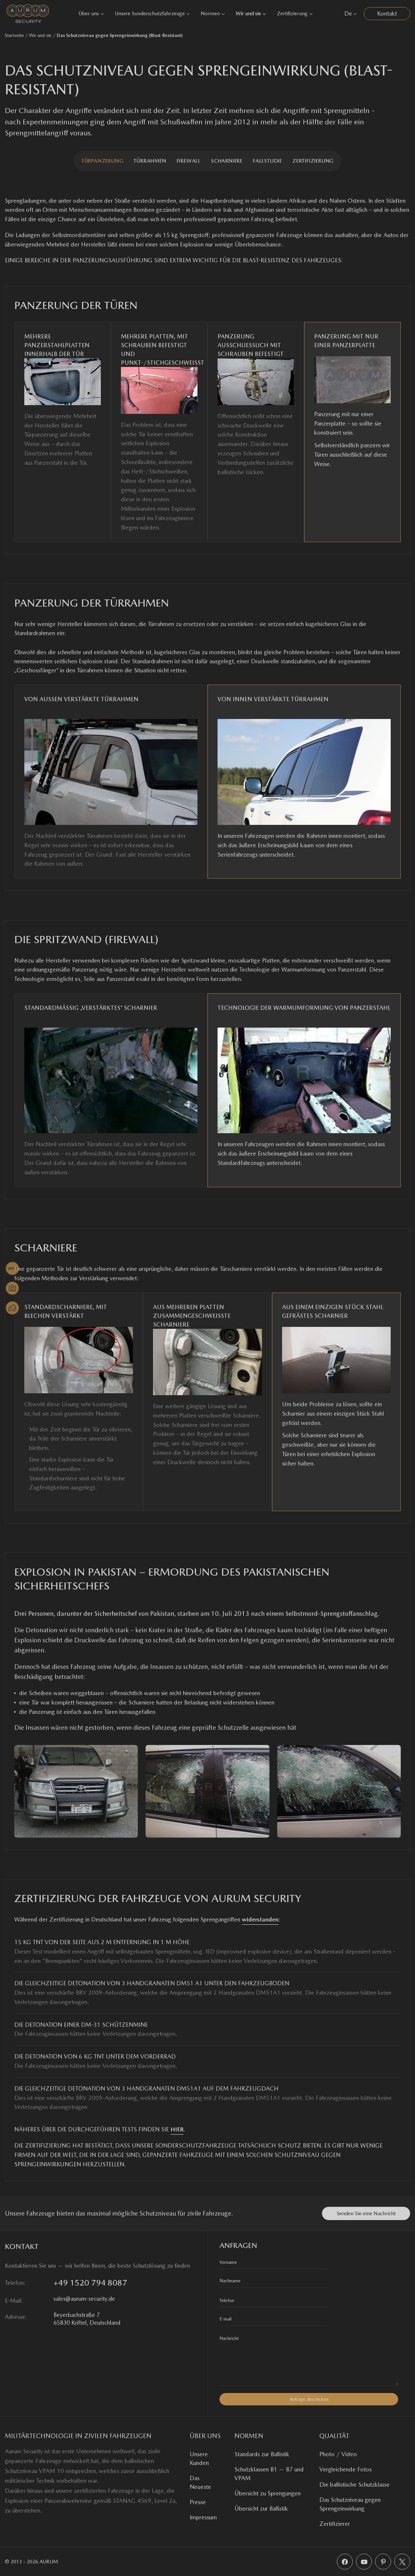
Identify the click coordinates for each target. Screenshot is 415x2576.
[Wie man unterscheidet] (12, 1308)
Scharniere (227, 161)
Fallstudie (267, 161)
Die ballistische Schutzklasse (355, 2485)
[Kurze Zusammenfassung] (12, 1269)
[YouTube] (364, 2562)
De (348, 13)
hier (177, 2129)
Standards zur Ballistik (262, 2454)
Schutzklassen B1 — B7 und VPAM (269, 2474)
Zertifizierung (292, 13)
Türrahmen (150, 161)
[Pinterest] (383, 2562)
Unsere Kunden (199, 2458)
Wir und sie (248, 13)
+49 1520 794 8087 (90, 2283)
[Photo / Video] (12, 1288)
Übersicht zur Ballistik (261, 2508)
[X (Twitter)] (402, 2562)
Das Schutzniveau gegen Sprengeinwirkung (350, 2504)
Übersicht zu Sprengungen (267, 2493)
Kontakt (387, 13)
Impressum (203, 2517)
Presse (198, 2502)
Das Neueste (200, 2482)
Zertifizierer (335, 2524)
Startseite (14, 35)
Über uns (89, 13)
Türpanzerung (102, 161)
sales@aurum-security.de (84, 2299)
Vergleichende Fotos (345, 2469)
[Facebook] (345, 2562)
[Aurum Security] (28, 13)
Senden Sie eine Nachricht (366, 2213)
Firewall (189, 161)
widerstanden (260, 1919)
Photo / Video (338, 2454)
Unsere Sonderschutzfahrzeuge (150, 13)
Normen (210, 13)
